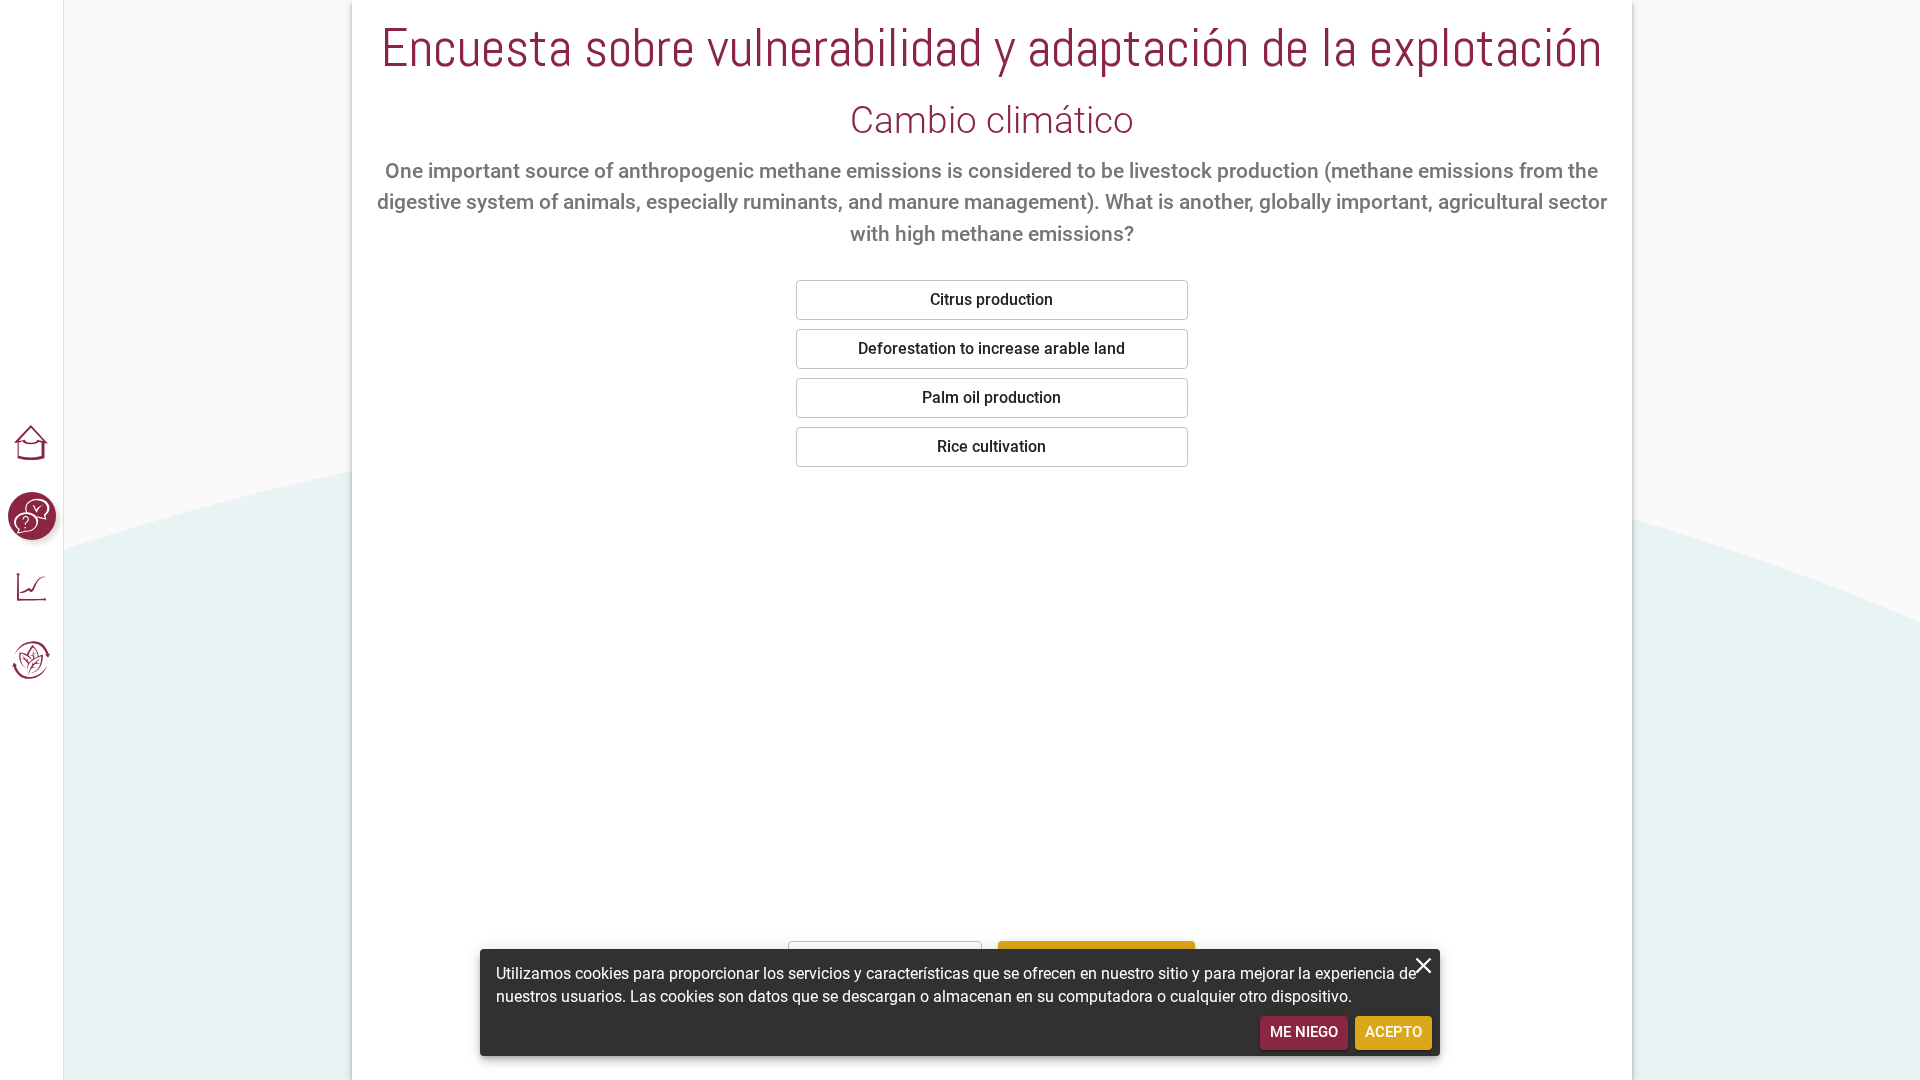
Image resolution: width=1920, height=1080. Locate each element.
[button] (32, 444)
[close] (1423, 965)
